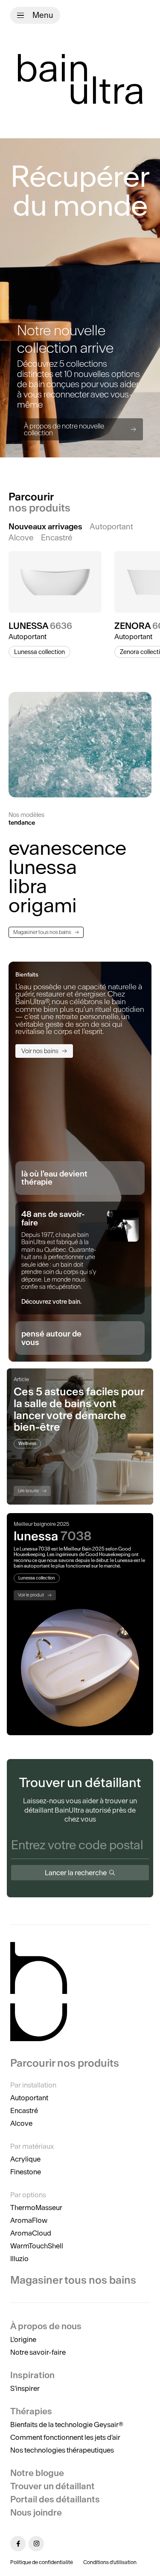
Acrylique (25, 2159)
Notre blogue (37, 2473)
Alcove (21, 2123)
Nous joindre (36, 2512)
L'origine (23, 2339)
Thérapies (31, 2411)
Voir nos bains (40, 1051)
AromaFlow (29, 2220)
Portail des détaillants (55, 2499)
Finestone (26, 2172)
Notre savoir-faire (38, 2352)
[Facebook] (18, 2544)
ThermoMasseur (36, 2208)
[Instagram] (36, 2544)
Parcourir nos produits (65, 2063)
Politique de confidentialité (42, 2562)
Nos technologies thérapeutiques (62, 2450)
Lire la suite (28, 1491)
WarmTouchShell (37, 2246)
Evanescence (67, 848)
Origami (43, 905)
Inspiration (32, 2375)
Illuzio (19, 2259)
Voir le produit (31, 1595)
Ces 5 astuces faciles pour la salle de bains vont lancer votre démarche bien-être (79, 1409)
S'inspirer (25, 2388)
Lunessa (43, 867)
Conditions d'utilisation (110, 2562)
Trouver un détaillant (52, 2486)
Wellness (27, 1444)
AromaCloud (31, 2233)
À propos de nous (46, 2326)
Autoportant (29, 2098)
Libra (28, 886)
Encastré (24, 2110)
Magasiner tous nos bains (42, 932)
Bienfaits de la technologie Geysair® (67, 2425)
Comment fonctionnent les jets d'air (65, 2437)
